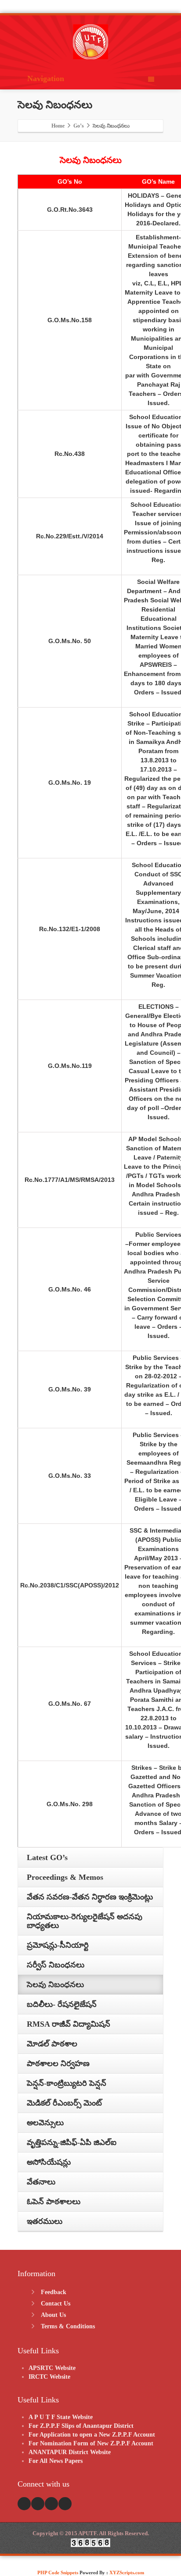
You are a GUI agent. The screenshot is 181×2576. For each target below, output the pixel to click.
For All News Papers (56, 2461)
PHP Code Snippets (58, 2572)
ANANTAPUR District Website (70, 2452)
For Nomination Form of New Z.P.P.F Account (91, 2443)
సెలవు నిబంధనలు (55, 1985)
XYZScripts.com (127, 2572)
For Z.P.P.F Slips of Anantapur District (81, 2426)
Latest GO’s (47, 1857)
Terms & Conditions (68, 2326)
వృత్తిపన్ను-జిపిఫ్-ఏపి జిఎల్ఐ (72, 2142)
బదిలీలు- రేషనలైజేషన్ (62, 2004)
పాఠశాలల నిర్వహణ (58, 2064)
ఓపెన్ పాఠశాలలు (54, 2202)
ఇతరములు (45, 2221)
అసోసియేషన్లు (49, 2162)
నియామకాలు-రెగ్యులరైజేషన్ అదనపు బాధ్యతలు (85, 1921)
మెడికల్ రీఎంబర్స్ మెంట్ (64, 2103)
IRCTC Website (49, 2377)
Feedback (54, 2292)
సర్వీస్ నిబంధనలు (56, 1965)
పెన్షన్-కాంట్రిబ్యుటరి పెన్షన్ (67, 2083)
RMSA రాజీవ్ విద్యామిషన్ (69, 2024)
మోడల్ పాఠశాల (52, 2044)
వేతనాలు (41, 2182)
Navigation (46, 78)
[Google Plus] (51, 2504)
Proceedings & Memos (65, 1877)
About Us (53, 2315)
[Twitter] (38, 2504)
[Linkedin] (65, 2504)
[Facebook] (24, 2504)
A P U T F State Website (61, 2417)
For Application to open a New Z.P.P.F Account (92, 2435)
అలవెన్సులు (45, 2123)
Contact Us (56, 2304)
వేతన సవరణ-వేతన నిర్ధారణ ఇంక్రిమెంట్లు (90, 1897)
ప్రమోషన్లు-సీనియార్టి (58, 1945)
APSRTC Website (52, 2368)
